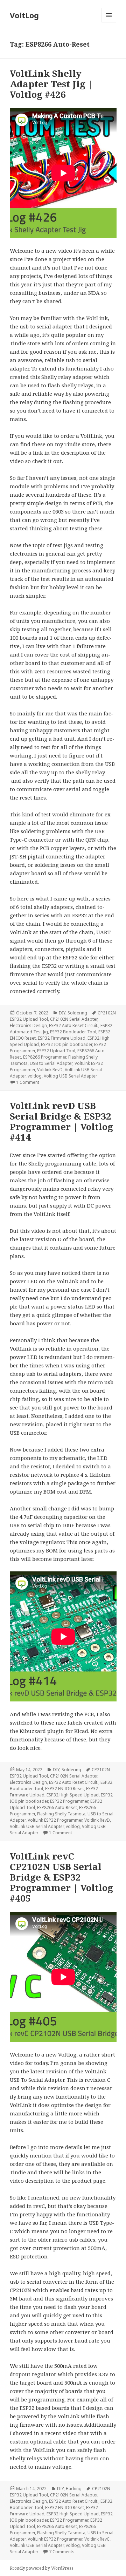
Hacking (74, 2489)
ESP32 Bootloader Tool (73, 1032)
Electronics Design (28, 1025)
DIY (62, 1013)
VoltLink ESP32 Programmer (55, 1820)
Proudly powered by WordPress (42, 2568)
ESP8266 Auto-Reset (57, 1807)
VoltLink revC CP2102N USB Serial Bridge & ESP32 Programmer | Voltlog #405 (61, 1877)
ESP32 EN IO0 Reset (65, 1789)
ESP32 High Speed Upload (73, 1795)
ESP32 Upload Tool (56, 1051)
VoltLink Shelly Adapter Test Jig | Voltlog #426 (51, 84)
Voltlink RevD (50, 1070)
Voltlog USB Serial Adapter (71, 1076)
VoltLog (24, 15)
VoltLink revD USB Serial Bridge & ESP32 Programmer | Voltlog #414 (61, 1121)
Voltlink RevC (97, 2539)
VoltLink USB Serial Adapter (37, 1826)
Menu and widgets (109, 22)
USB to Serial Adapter (51, 1063)
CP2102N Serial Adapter (74, 1019)
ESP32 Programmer (69, 1801)
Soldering (77, 1013)
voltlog (35, 1076)
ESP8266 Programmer (45, 1057)
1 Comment (28, 1082)
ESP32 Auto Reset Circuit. (74, 1025)
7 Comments (62, 2552)
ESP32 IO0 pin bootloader (66, 1044)
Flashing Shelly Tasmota (61, 1814)
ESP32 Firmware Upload (62, 1038)
